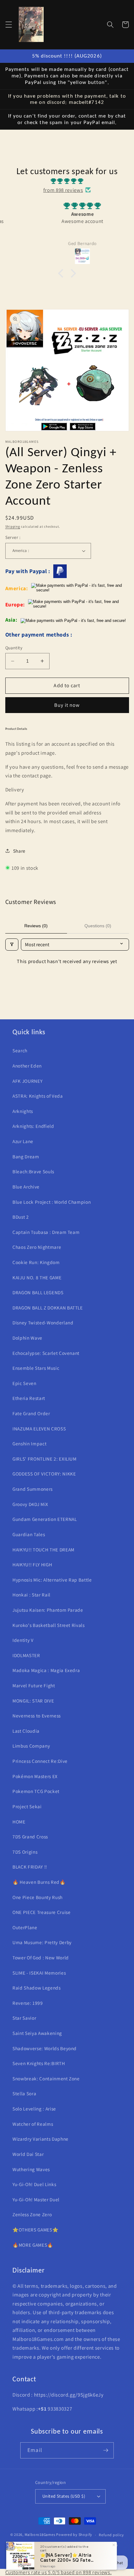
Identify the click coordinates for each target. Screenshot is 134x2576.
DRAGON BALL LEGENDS (38, 1292)
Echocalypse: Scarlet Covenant (46, 1353)
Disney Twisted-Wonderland (43, 1323)
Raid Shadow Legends (37, 1988)
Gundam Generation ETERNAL (45, 1519)
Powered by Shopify (74, 2535)
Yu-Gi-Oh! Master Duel (36, 2199)
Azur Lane (23, 1141)
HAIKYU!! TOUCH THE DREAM (43, 1550)
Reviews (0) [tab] (36, 926)
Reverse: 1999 (28, 2003)
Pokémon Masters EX (35, 1776)
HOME (19, 1822)
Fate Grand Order (31, 1413)
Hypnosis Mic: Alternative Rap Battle (52, 1580)
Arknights (23, 1111)
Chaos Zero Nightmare (37, 1247)
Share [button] (19, 851)
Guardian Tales (29, 1534)
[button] (8, 25)
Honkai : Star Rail (31, 1595)
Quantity (14, 648)
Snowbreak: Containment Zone (46, 2078)
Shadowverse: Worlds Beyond (45, 2048)
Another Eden (27, 1066)
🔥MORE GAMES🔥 (33, 2245)
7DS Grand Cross (30, 1837)
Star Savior (24, 2018)
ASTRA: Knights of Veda (38, 1096)
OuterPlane (25, 1927)
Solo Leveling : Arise (34, 2109)
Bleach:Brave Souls (33, 1171)
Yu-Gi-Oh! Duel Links (34, 2184)
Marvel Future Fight (34, 1685)
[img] (67, 181)
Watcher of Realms (33, 2124)
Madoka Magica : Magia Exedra (46, 1670)
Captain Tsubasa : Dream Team (46, 1232)
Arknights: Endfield (33, 1126)
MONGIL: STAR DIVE (33, 1701)
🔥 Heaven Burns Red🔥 (39, 1882)
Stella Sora (24, 2093)
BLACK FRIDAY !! (30, 1867)
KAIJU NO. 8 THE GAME (37, 1277)
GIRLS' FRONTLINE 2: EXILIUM (45, 1459)
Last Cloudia (26, 1731)
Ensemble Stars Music (36, 1368)
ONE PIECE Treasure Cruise (42, 1912)
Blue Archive (26, 1187)
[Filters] (12, 945)
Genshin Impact (29, 1443)
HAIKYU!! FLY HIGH (32, 1564)
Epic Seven (24, 1383)
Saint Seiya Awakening (37, 2033)
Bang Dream (26, 1156)
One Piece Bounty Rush (38, 1897)
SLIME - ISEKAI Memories (39, 1973)
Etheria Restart (29, 1398)
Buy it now (67, 705)
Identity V (23, 1640)
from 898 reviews (63, 190)
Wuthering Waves (31, 2169)
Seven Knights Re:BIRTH (39, 2063)
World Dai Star (28, 2154)
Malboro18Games (40, 2535)
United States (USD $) (64, 2496)
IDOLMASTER (26, 1655)
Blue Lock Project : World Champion (52, 1202)
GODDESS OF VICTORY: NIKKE (44, 1474)
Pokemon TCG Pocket (36, 1791)
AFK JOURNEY (27, 1081)
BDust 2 (21, 1217)
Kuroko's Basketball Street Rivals (49, 1625)
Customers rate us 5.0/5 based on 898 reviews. (59, 2572)
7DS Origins (25, 1852)
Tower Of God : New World (41, 1957)
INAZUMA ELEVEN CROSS (39, 1429)
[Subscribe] (106, 2450)
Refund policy (111, 2535)
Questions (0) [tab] (98, 926)
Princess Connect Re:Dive (40, 1761)
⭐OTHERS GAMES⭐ (35, 2230)
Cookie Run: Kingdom (36, 1262)
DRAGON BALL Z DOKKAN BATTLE (48, 1308)
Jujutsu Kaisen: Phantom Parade (48, 1610)
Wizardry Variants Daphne (41, 2139)
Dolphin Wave (27, 1338)
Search (20, 1050)
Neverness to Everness (37, 1716)
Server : (13, 537)
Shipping (13, 526)
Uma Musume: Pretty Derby (42, 1942)
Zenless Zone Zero (32, 2214)
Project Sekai (27, 1806)
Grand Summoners (33, 1489)
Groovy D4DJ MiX (30, 1504)
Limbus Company (31, 1746)
